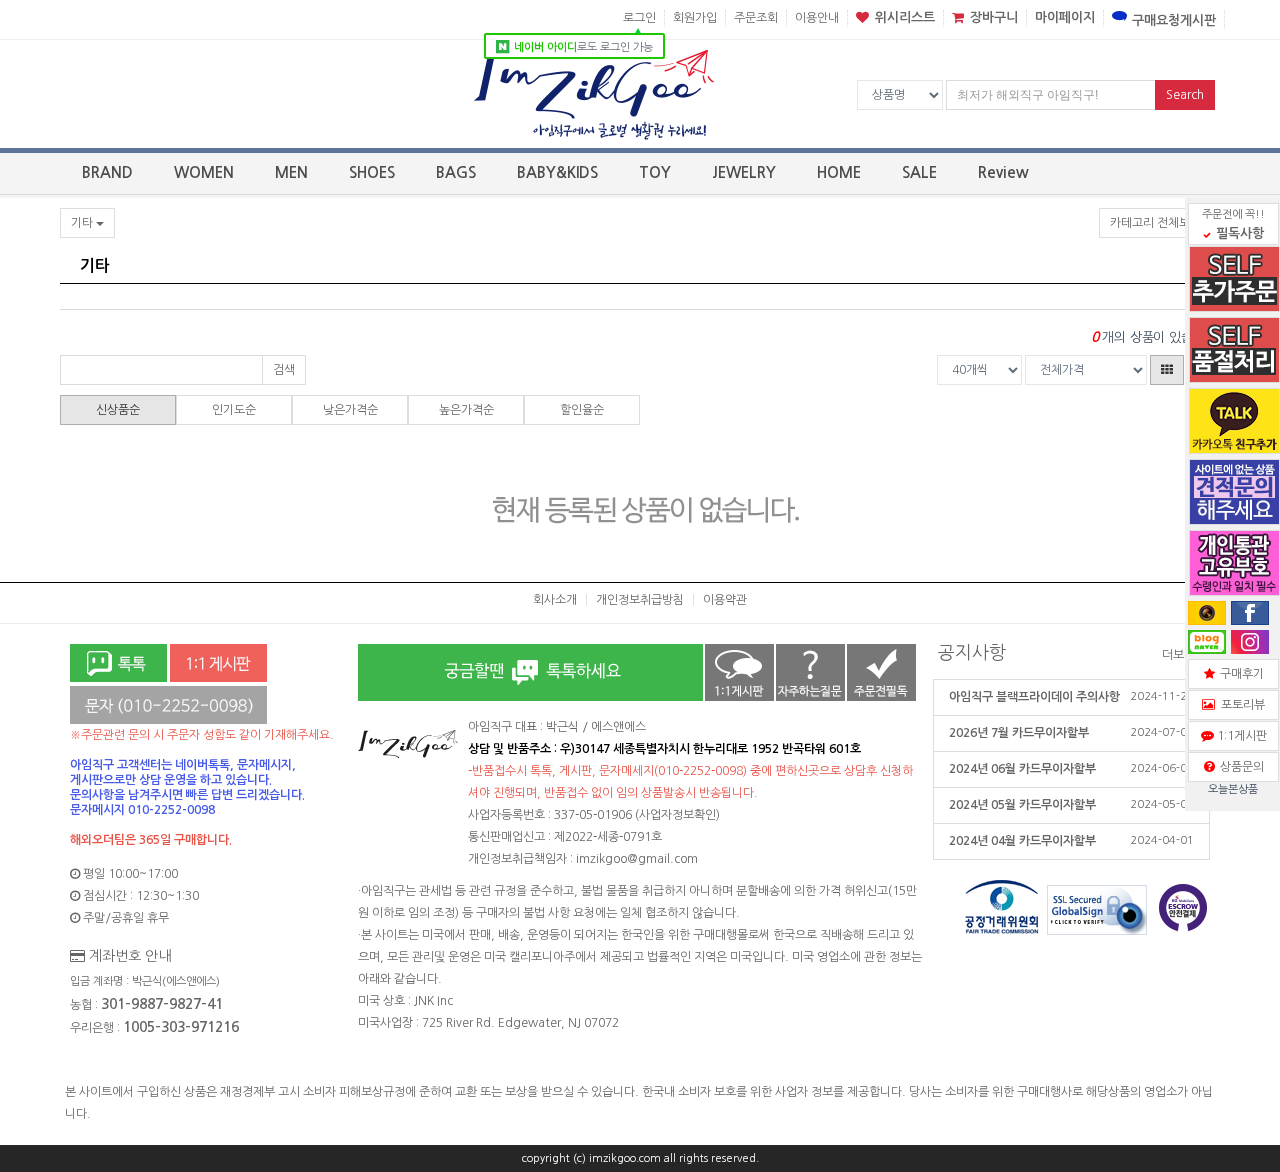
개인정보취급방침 (640, 600)
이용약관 (725, 600)
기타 (83, 223)
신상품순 (118, 410)
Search (1185, 95)
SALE (919, 172)
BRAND (107, 172)
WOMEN (204, 172)
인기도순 (234, 410)
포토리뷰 (1240, 705)
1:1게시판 (1239, 736)
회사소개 (555, 600)
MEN (291, 172)
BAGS (456, 172)
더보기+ (1183, 655)
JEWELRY (744, 172)
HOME (839, 172)
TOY (655, 172)
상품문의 (1239, 767)
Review (1003, 172)
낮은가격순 (350, 410)
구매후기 (1239, 674)
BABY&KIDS (557, 172)
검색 (284, 370)
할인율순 (582, 410)
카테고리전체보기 (1155, 223)
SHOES (372, 172)
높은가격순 (466, 410)
